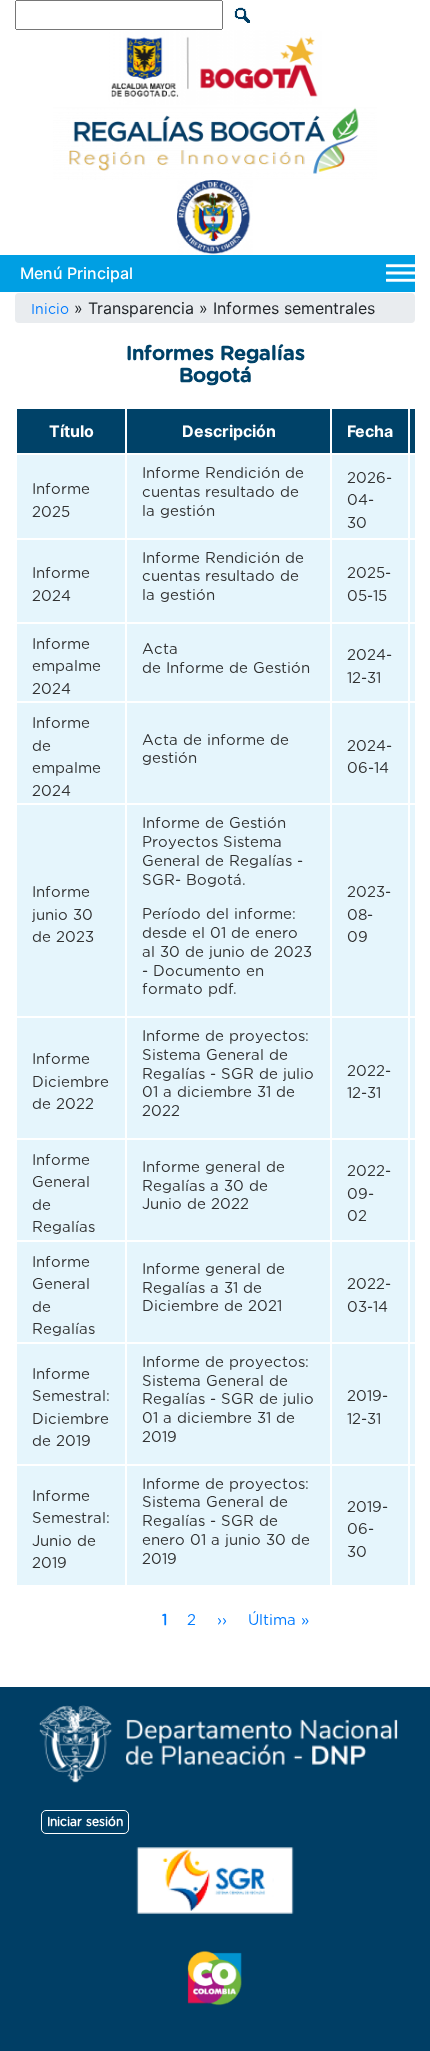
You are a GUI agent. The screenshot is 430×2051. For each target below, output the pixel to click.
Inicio (50, 310)
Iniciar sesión (85, 1822)
